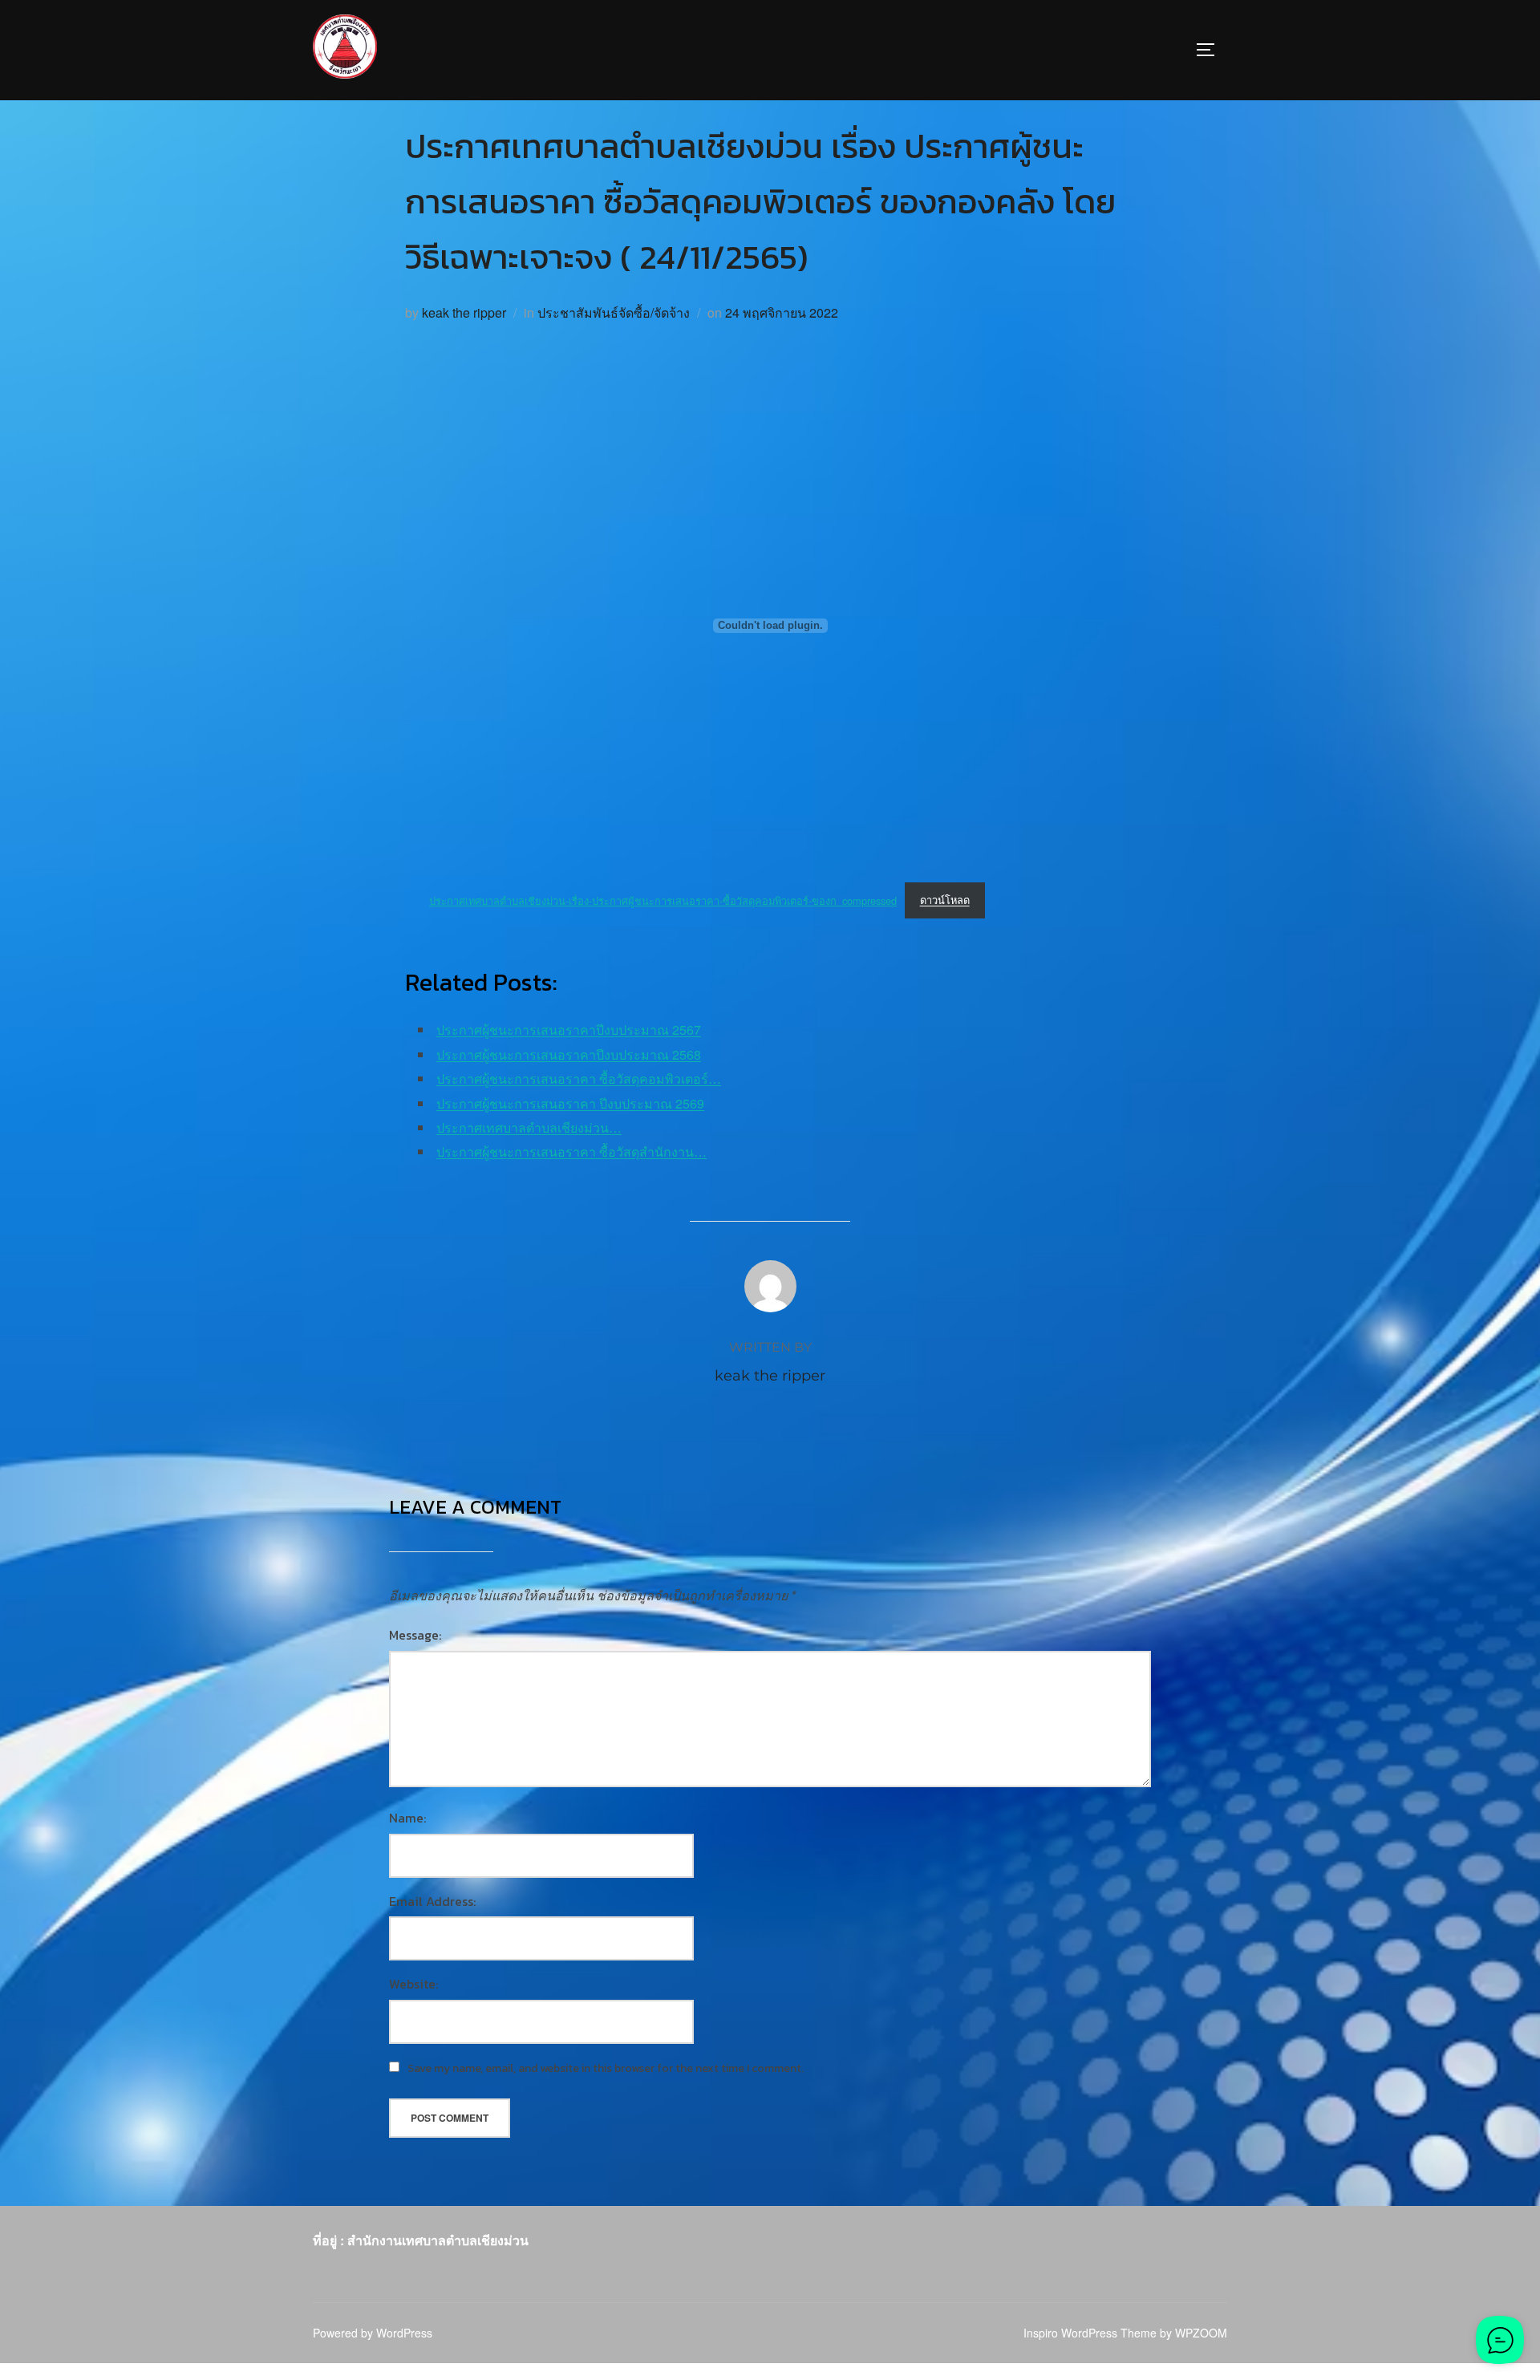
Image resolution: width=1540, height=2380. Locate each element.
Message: (415, 1635)
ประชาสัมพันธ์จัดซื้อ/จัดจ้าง (614, 312)
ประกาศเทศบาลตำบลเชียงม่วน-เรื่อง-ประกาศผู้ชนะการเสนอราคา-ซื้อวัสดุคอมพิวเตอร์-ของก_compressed (663, 900)
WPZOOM (1201, 2333)
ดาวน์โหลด (945, 900)
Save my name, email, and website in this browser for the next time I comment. (606, 2068)
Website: (413, 1984)
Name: (407, 1818)
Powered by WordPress (373, 2333)
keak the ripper (464, 312)
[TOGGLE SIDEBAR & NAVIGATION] (1211, 50)
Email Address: (432, 1901)
